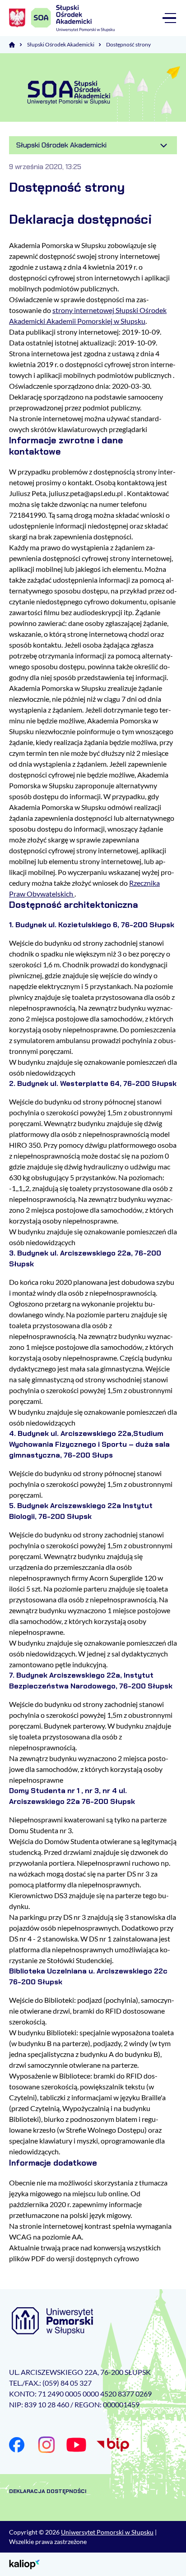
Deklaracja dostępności (48, 2491)
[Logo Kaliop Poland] (25, 2564)
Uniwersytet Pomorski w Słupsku (107, 2532)
